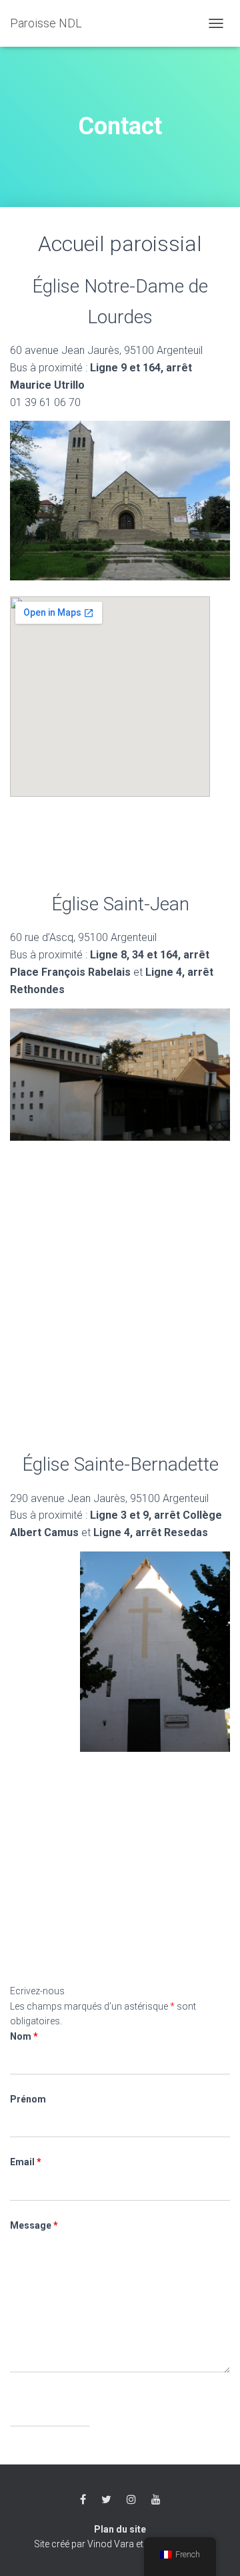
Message (34, 2225)
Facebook (83, 2500)
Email (26, 2162)
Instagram (131, 2500)
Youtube (156, 2500)
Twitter (106, 2500)
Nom (24, 2036)
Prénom (28, 2099)
